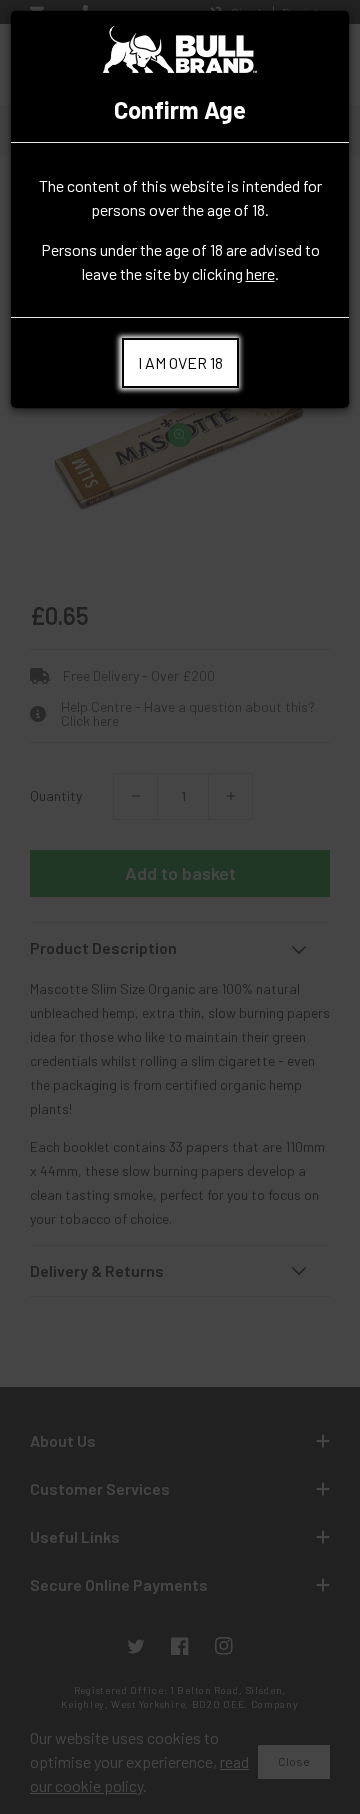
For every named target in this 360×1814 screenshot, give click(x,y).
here (260, 273)
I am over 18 (180, 362)
